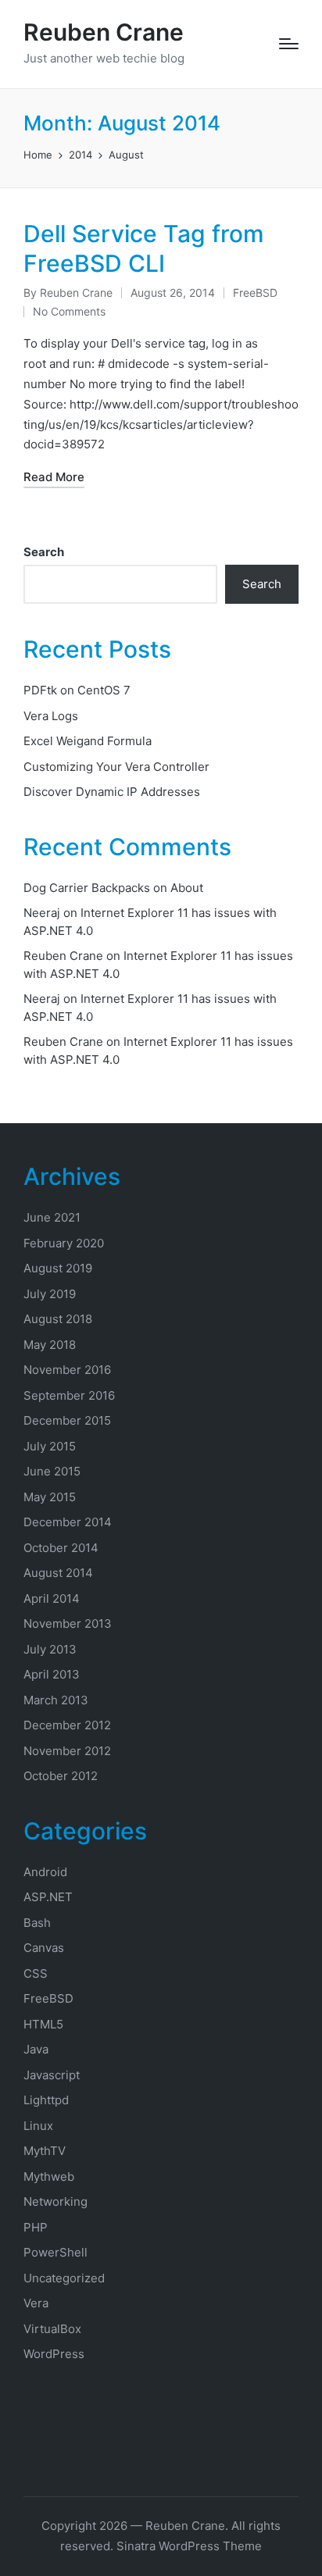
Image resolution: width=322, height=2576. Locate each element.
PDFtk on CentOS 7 (77, 690)
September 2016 (69, 1395)
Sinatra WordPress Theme (189, 2546)
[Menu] (289, 44)
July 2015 (50, 1446)
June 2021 (52, 1217)
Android (45, 1872)
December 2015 (67, 1420)
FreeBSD (255, 293)
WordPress (54, 2354)
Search (44, 552)
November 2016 (67, 1370)
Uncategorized (64, 2278)
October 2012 (61, 1776)
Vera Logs (51, 716)
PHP (36, 2227)
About (187, 888)
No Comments (69, 311)
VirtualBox (52, 2329)
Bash (37, 1923)
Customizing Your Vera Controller (116, 767)
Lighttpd (46, 2100)
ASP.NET (48, 1897)
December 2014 (68, 1522)
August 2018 (58, 1319)
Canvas (44, 1948)
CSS (36, 1973)
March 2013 (56, 1700)
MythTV (45, 2151)
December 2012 (67, 1725)
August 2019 (58, 1268)
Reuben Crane (104, 32)
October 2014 (61, 1548)
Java (36, 2049)
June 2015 (52, 1471)
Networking (55, 2201)
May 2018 (50, 1345)
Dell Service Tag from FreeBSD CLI (144, 248)
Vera (36, 2303)
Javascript (52, 2075)
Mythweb (49, 2176)
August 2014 (58, 1573)
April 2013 (52, 1674)
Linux (38, 2126)
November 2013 (68, 1623)
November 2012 (67, 1751)
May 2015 (50, 1497)
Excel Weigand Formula (88, 741)
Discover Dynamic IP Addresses (112, 792)
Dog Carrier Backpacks (87, 888)
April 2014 (52, 1598)
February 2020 (64, 1243)
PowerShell (55, 2252)
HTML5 (43, 2024)
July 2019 (50, 1294)
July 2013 (50, 1649)
